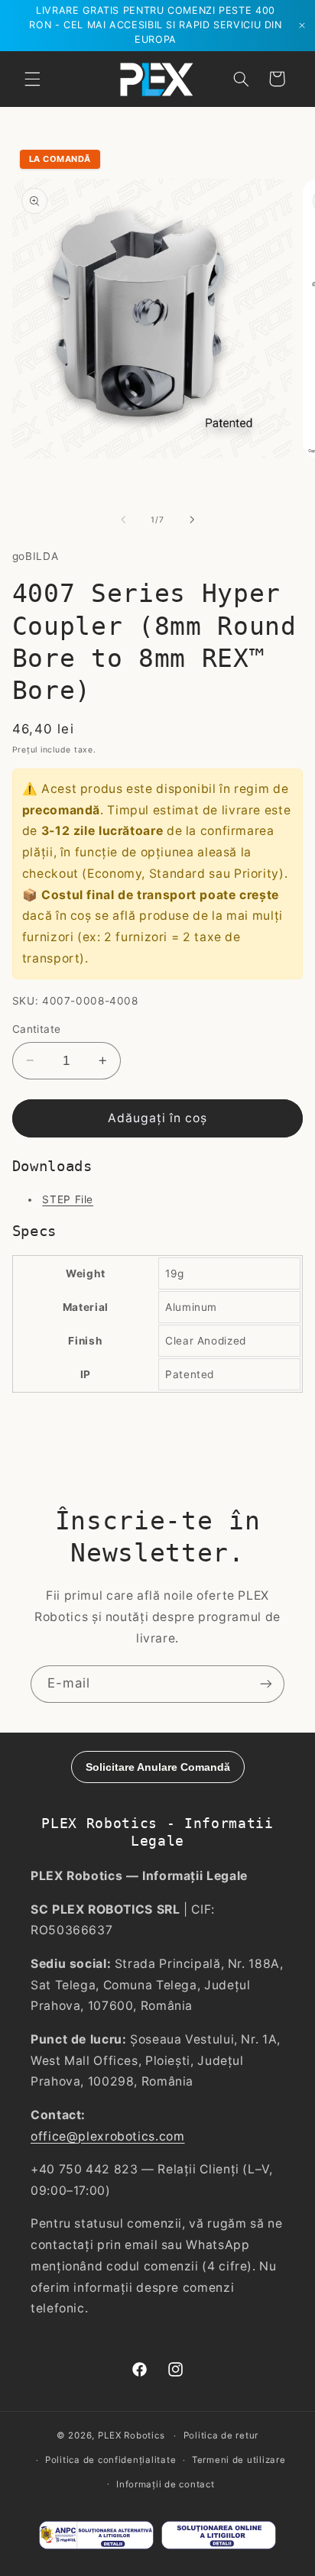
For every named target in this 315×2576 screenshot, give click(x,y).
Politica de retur (221, 2435)
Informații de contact (165, 2484)
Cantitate (37, 1029)
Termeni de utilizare (239, 2460)
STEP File (68, 1199)
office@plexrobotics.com (108, 2136)
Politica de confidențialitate (110, 2460)
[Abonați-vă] (266, 1684)
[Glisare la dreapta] (192, 520)
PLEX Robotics (132, 2435)
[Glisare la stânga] (123, 520)
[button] (32, 79)
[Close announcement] (302, 26)
